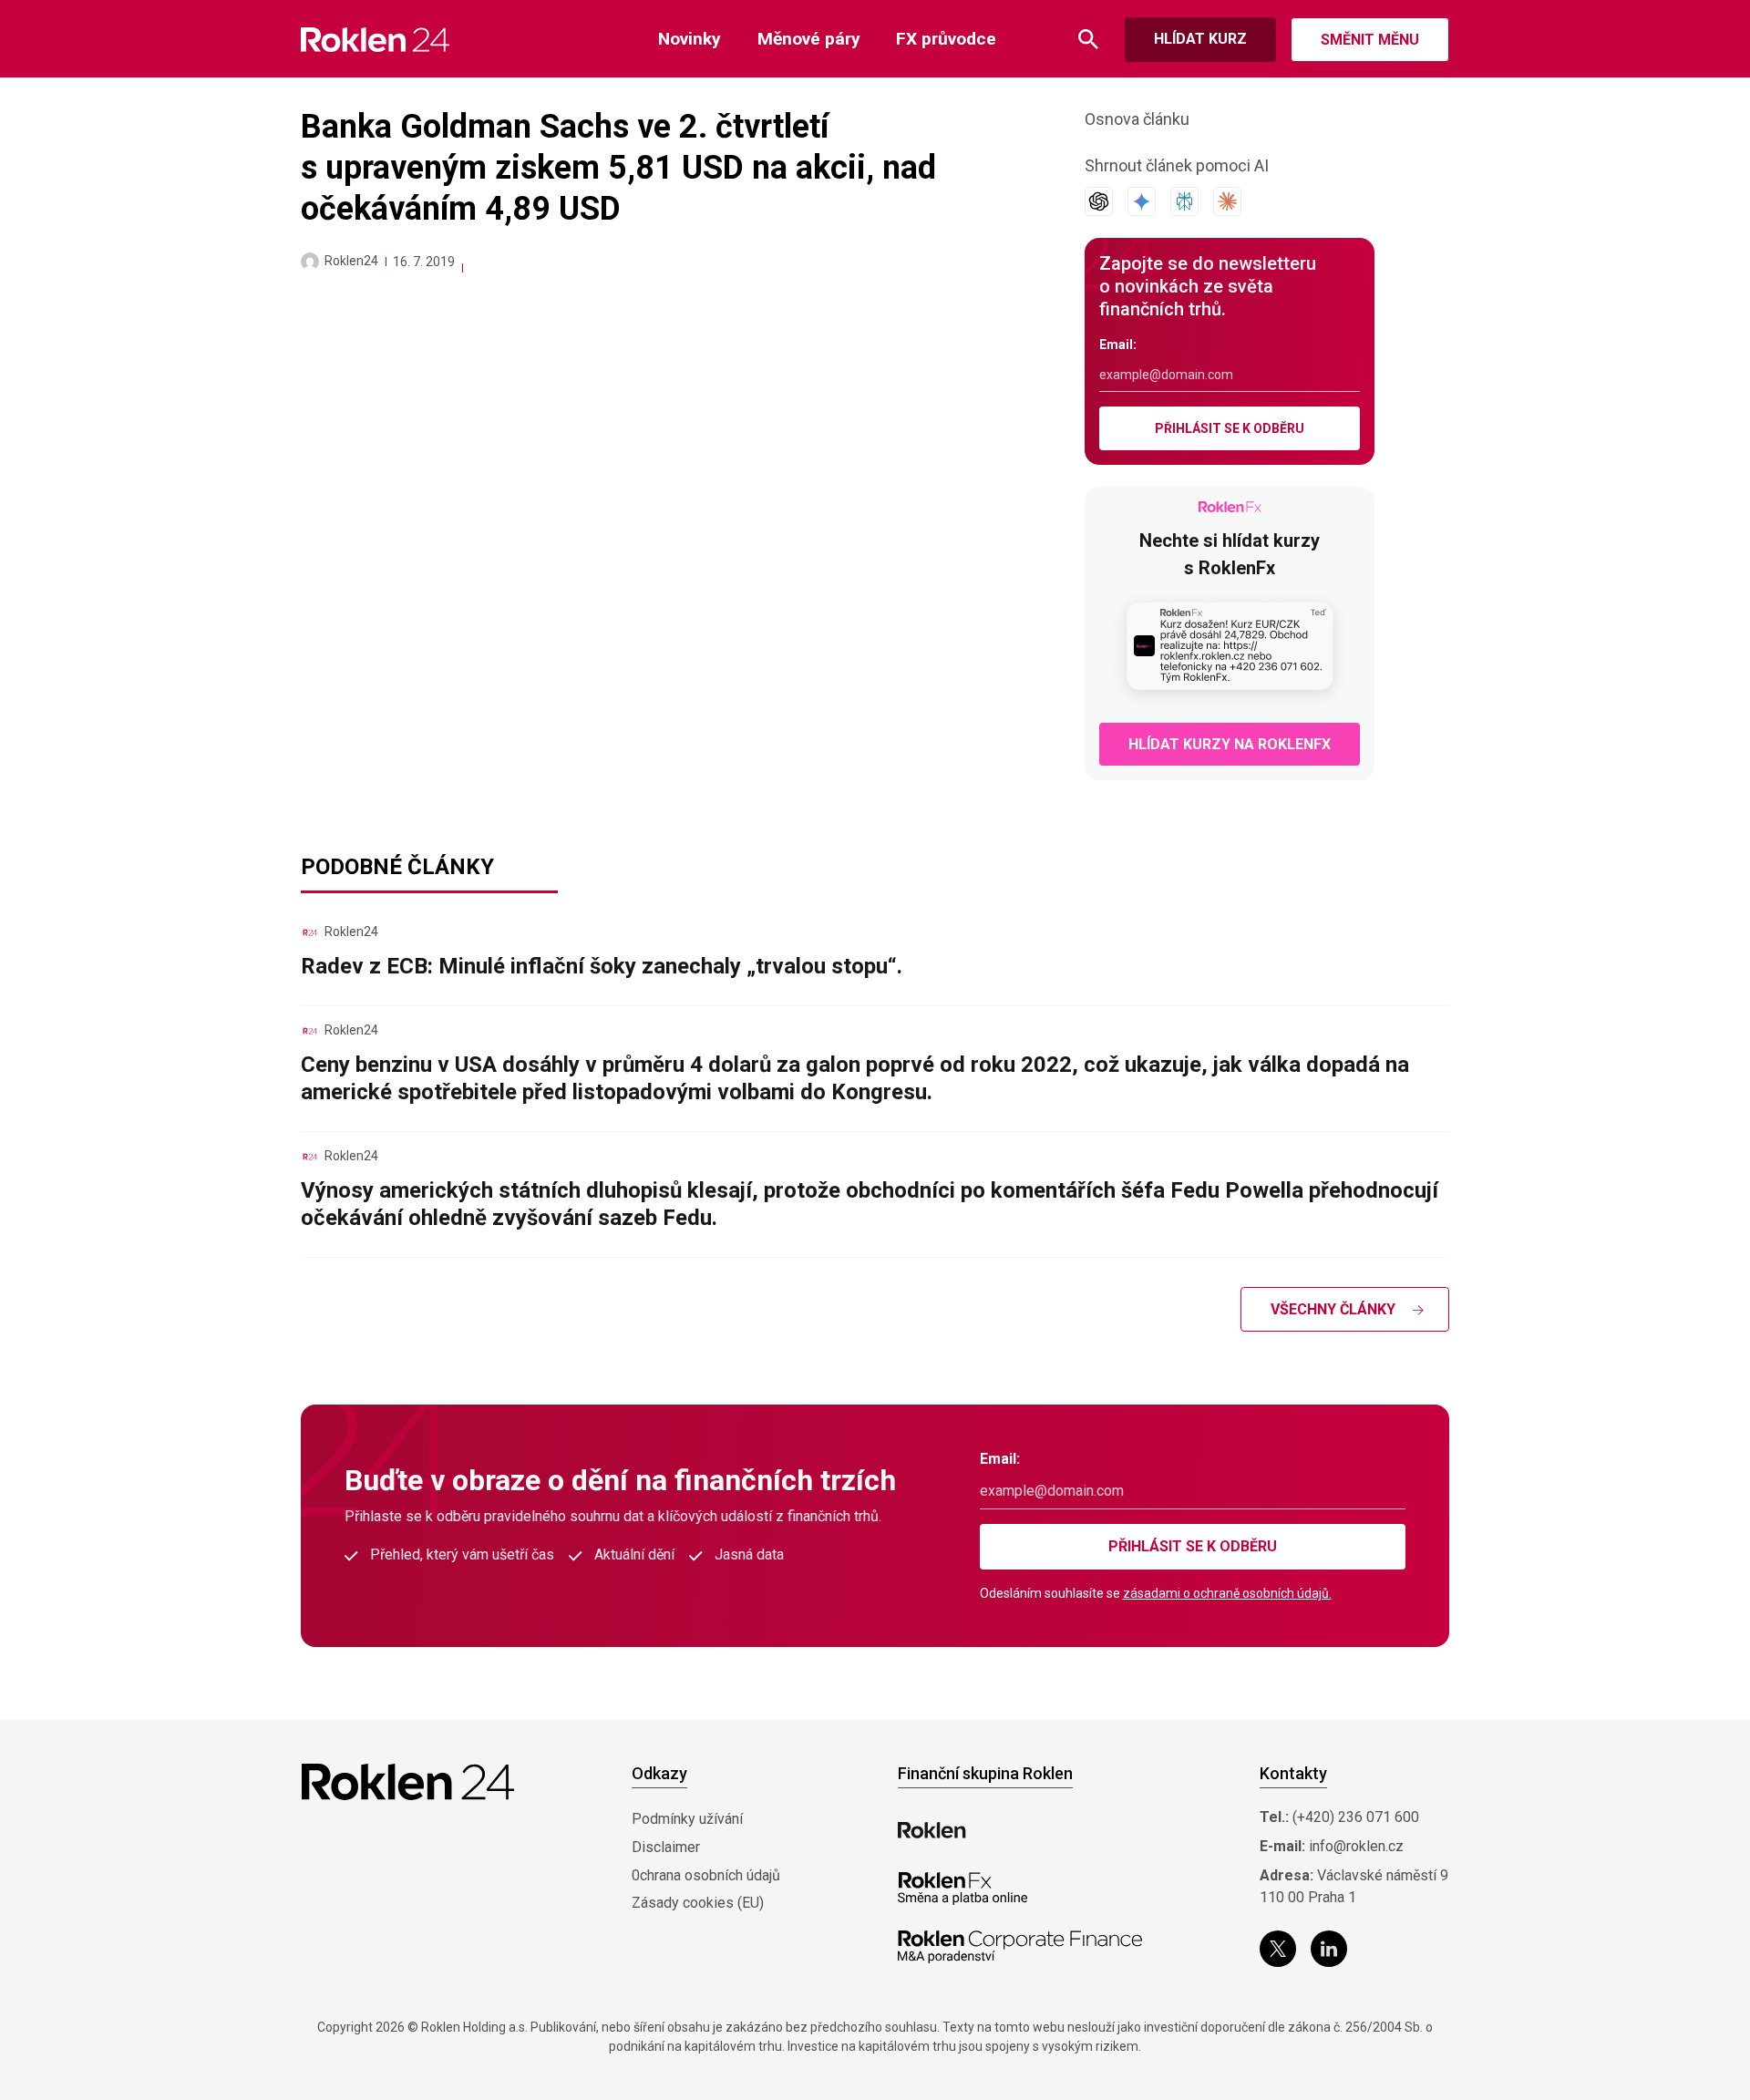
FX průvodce (946, 39)
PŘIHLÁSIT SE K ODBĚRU (1230, 428)
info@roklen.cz (1356, 1846)
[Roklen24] (310, 262)
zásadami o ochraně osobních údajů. (1227, 1593)
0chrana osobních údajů (706, 1875)
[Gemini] (1142, 201)
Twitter (1278, 1949)
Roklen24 (351, 261)
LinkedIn (1329, 1949)
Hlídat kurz (1200, 39)
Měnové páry (809, 39)
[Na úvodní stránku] (375, 40)
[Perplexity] (1184, 201)
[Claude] (1227, 201)
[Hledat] (1088, 40)
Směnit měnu (1370, 40)
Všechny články (1333, 1309)
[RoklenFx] (962, 1889)
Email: (1118, 345)
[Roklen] (932, 1830)
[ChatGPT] (1099, 201)
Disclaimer (666, 1847)
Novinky (690, 39)
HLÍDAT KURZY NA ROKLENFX (1230, 744)
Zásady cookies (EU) (698, 1903)
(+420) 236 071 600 (1356, 1817)
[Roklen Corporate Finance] (1020, 1947)
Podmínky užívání (687, 1819)
